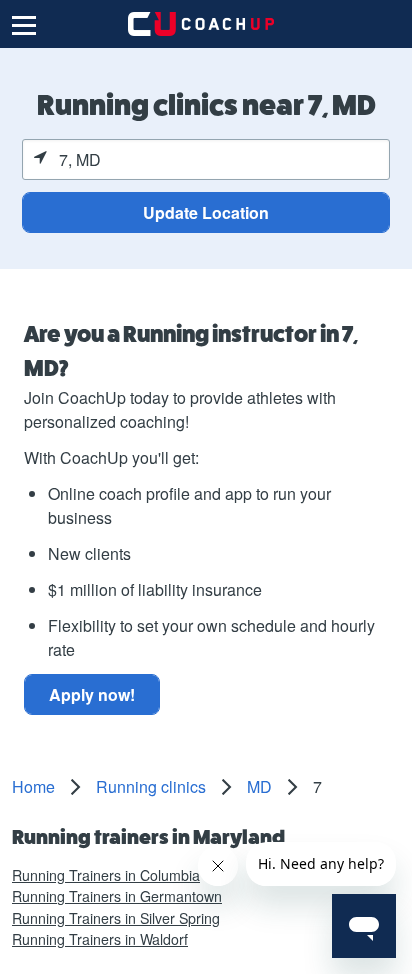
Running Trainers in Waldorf (100, 939)
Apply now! (92, 694)
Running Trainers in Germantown (117, 896)
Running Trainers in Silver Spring (116, 918)
